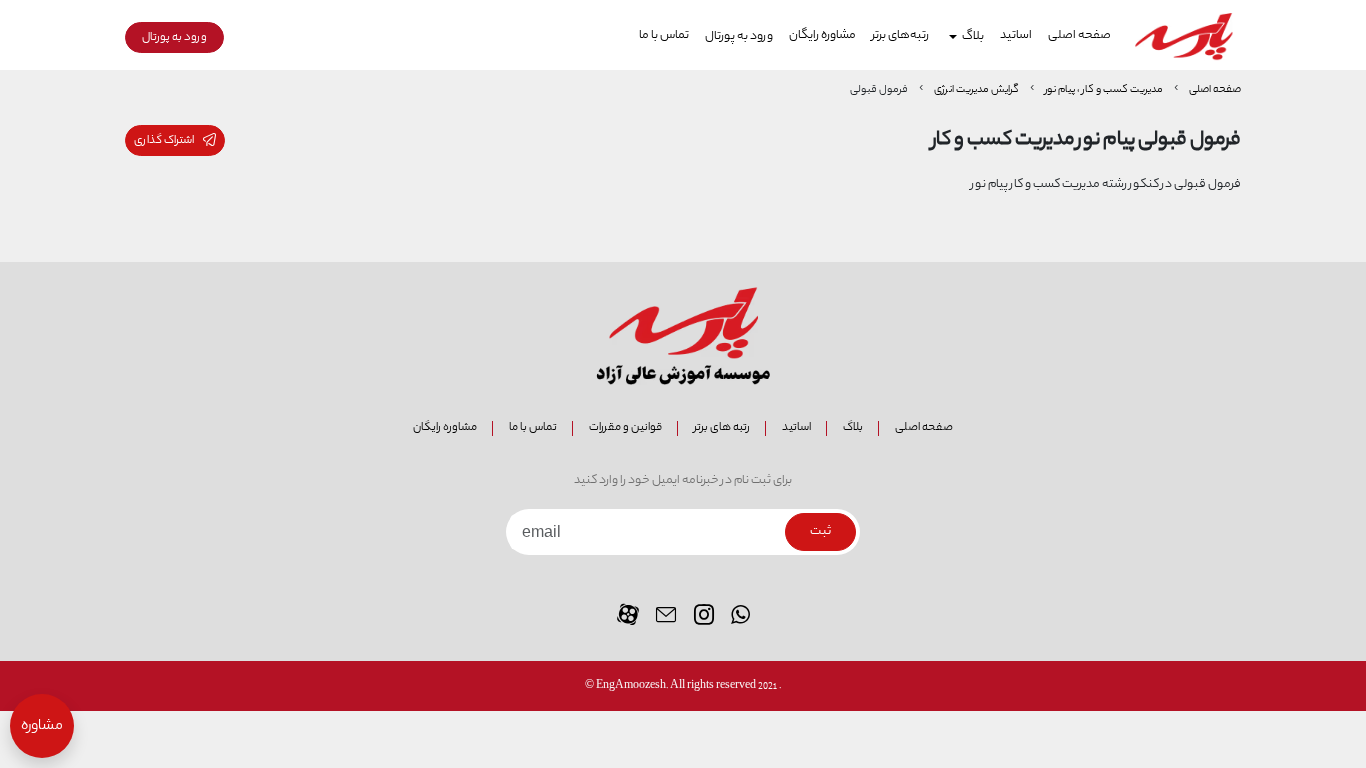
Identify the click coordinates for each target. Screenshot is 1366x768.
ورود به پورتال (739, 36)
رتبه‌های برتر (900, 36)
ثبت (820, 532)
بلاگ (853, 427)
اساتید (1016, 36)
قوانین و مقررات (625, 427)
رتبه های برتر (722, 427)
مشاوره (42, 726)
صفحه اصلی (1079, 36)
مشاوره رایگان (822, 36)
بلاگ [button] (973, 37)
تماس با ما (664, 36)
